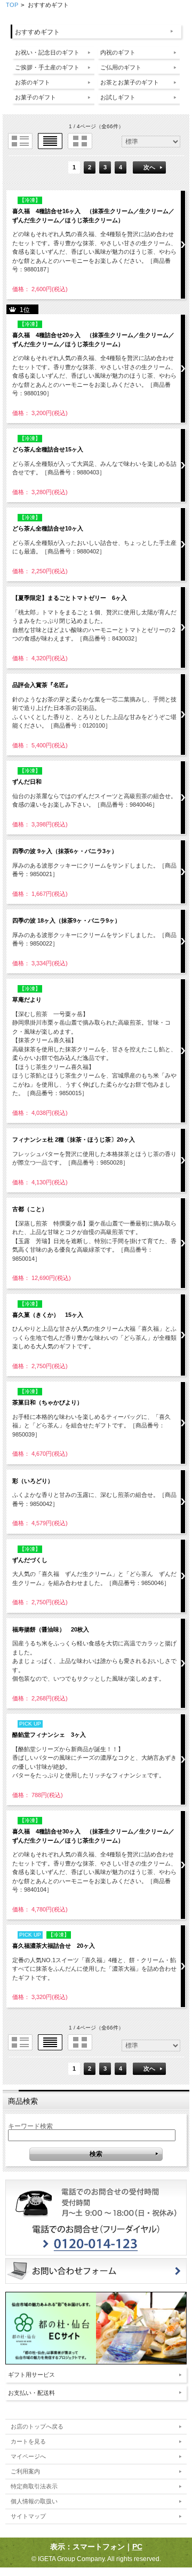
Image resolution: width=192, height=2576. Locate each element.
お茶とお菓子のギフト (130, 82)
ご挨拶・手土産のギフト (47, 67)
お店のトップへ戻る (37, 2426)
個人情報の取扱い (34, 2501)
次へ (149, 167)
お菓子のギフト (35, 97)
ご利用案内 (25, 2471)
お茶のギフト (33, 82)
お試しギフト (118, 97)
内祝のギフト (118, 52)
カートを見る (28, 2441)
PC (137, 2547)
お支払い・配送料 (31, 2393)
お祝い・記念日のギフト (47, 52)
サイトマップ (28, 2516)
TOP (12, 5)
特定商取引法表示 (34, 2486)
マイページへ (28, 2456)
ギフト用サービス (31, 2375)
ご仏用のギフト (121, 67)
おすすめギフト (37, 32)
